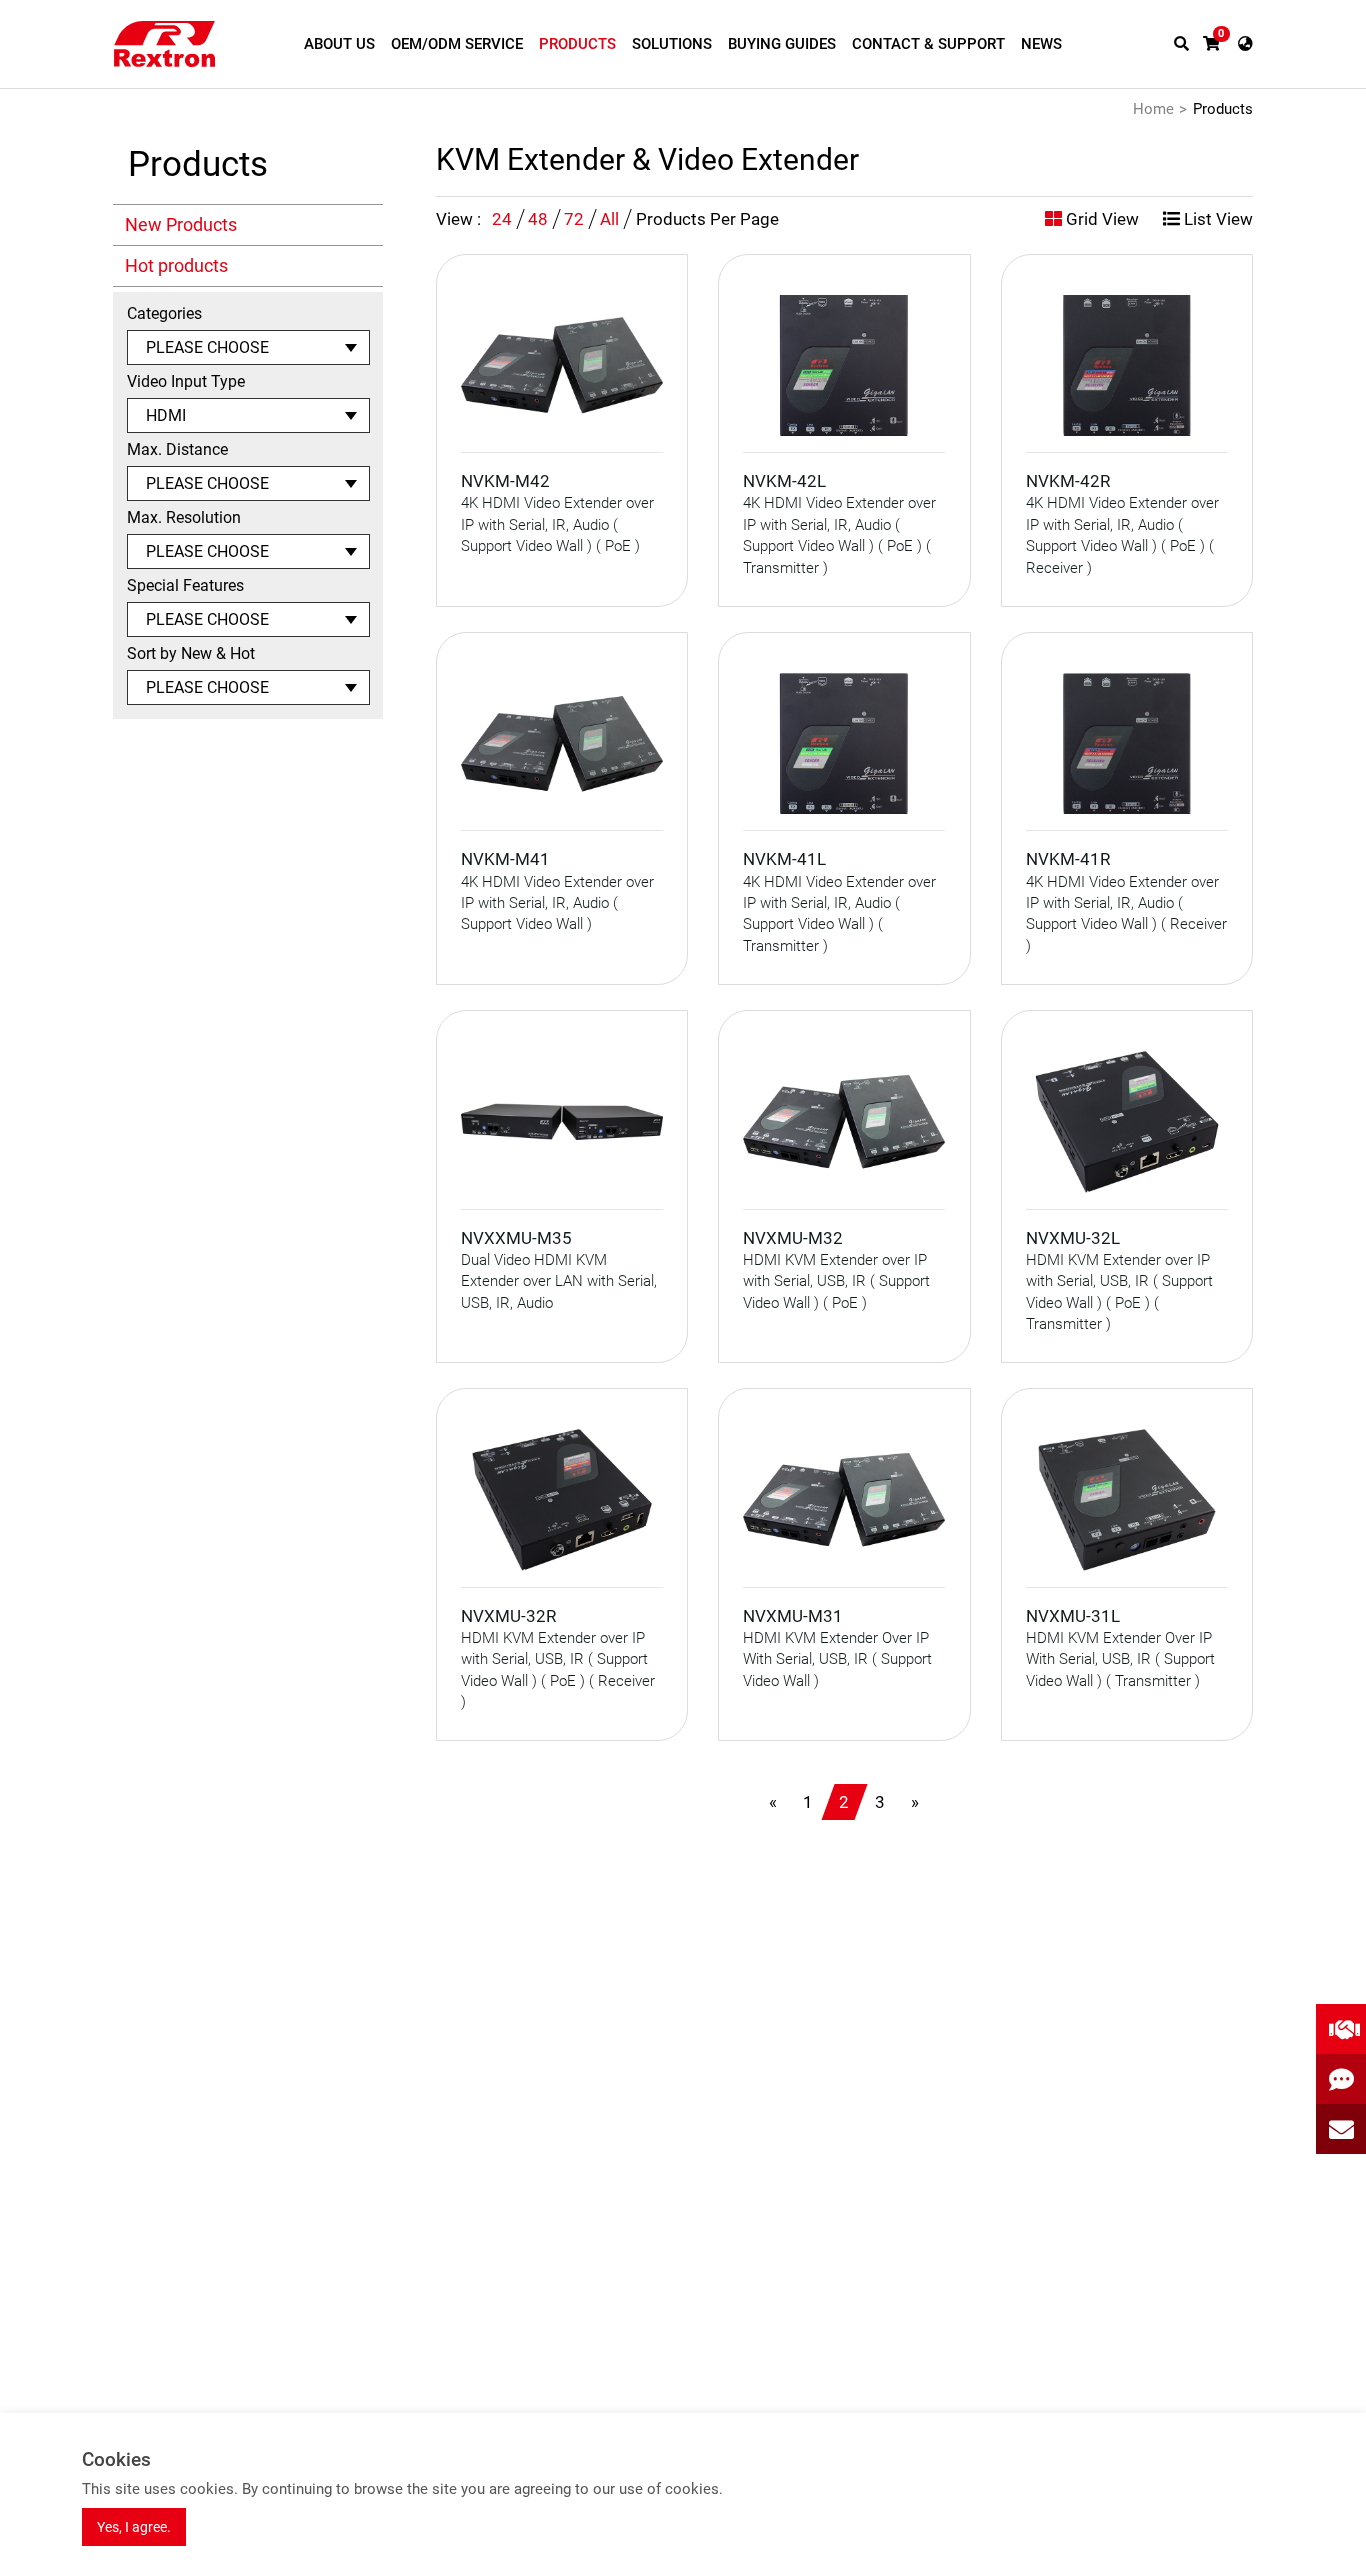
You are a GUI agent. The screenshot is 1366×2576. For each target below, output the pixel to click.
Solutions (672, 44)
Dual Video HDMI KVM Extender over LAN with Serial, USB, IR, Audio (559, 1281)
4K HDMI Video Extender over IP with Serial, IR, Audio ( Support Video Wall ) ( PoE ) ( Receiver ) (1122, 535)
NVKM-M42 (505, 481)
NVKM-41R (1068, 859)
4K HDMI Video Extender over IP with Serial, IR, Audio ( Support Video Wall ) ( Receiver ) (1126, 914)
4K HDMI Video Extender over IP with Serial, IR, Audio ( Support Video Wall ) (557, 903)
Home (1153, 109)
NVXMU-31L (1073, 1616)
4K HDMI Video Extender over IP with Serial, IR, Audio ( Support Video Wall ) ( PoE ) (557, 524)
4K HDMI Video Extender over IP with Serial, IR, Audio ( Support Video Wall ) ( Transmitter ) (839, 914)
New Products (181, 224)
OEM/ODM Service (457, 44)
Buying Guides (782, 44)
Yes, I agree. (134, 2527)
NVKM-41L (784, 859)
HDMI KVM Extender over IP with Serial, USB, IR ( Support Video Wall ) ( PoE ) (836, 1281)
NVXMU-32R (508, 1616)
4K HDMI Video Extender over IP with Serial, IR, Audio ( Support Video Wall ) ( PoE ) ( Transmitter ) (839, 535)
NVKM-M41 (505, 859)
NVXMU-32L (1073, 1238)
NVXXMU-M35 (516, 1238)
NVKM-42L (784, 481)
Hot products (176, 265)
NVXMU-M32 (793, 1238)
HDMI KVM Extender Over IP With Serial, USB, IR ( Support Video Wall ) (837, 1659)
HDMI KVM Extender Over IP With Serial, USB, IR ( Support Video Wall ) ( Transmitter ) (1120, 1659)
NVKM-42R (1068, 481)
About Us (339, 44)
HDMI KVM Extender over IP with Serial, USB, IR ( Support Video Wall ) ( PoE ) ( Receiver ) (558, 1670)
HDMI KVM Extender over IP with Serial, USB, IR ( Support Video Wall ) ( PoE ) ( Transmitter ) (1119, 1292)
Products (1223, 109)
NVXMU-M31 (793, 1616)
